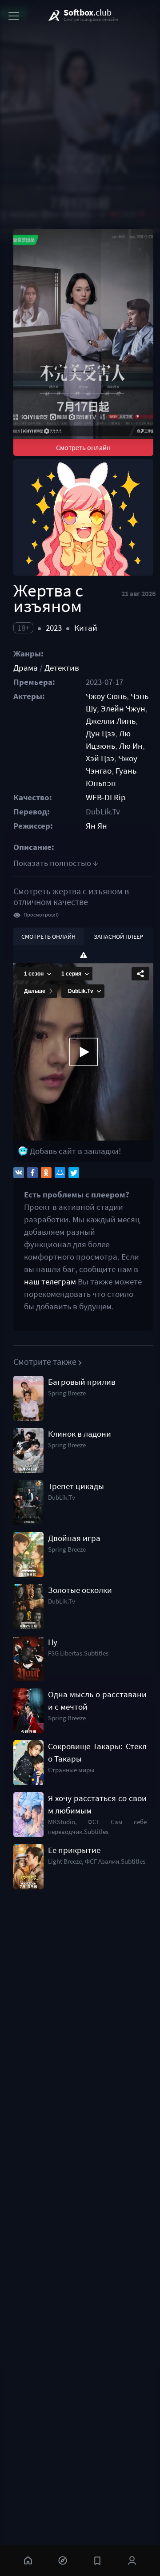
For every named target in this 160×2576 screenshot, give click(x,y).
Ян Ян (96, 826)
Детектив (62, 668)
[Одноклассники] (46, 1173)
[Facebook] (32, 1173)
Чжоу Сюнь (106, 696)
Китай (86, 628)
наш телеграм (50, 1282)
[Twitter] (74, 1173)
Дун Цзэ (100, 733)
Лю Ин (131, 746)
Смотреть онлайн (83, 447)
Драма (26, 668)
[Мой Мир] (60, 1173)
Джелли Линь (111, 721)
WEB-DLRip (106, 797)
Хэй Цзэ (100, 758)
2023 (54, 628)
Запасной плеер (118, 936)
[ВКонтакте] (19, 1173)
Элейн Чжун (123, 709)
